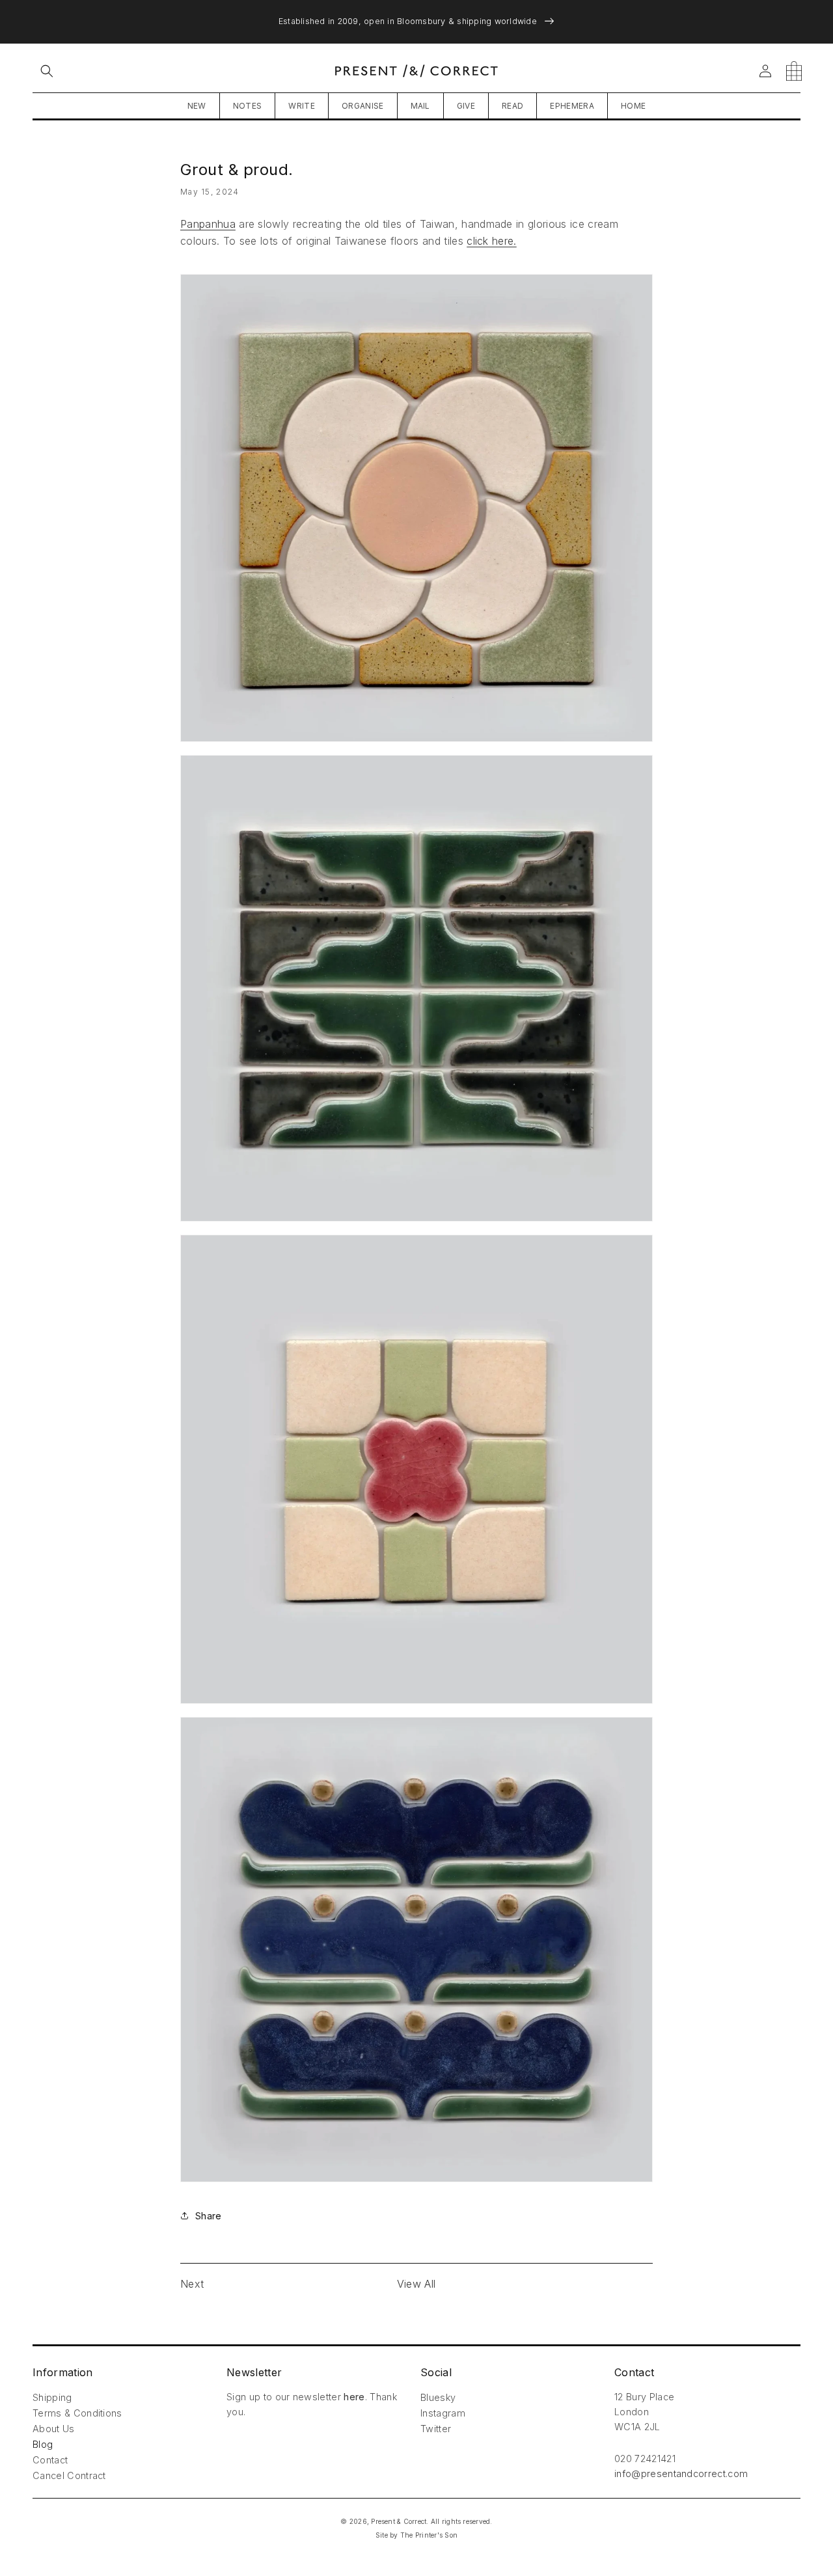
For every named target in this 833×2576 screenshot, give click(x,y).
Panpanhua (208, 224)
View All (416, 2284)
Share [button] (208, 2216)
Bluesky (438, 2397)
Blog (43, 2444)
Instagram (443, 2413)
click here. (492, 241)
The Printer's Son (429, 2535)
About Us (54, 2429)
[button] (47, 71)
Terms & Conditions (77, 2413)
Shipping (52, 2397)
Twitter (436, 2429)
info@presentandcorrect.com (681, 2473)
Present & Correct (399, 2521)
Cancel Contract (69, 2475)
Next (192, 2284)
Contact (50, 2460)
